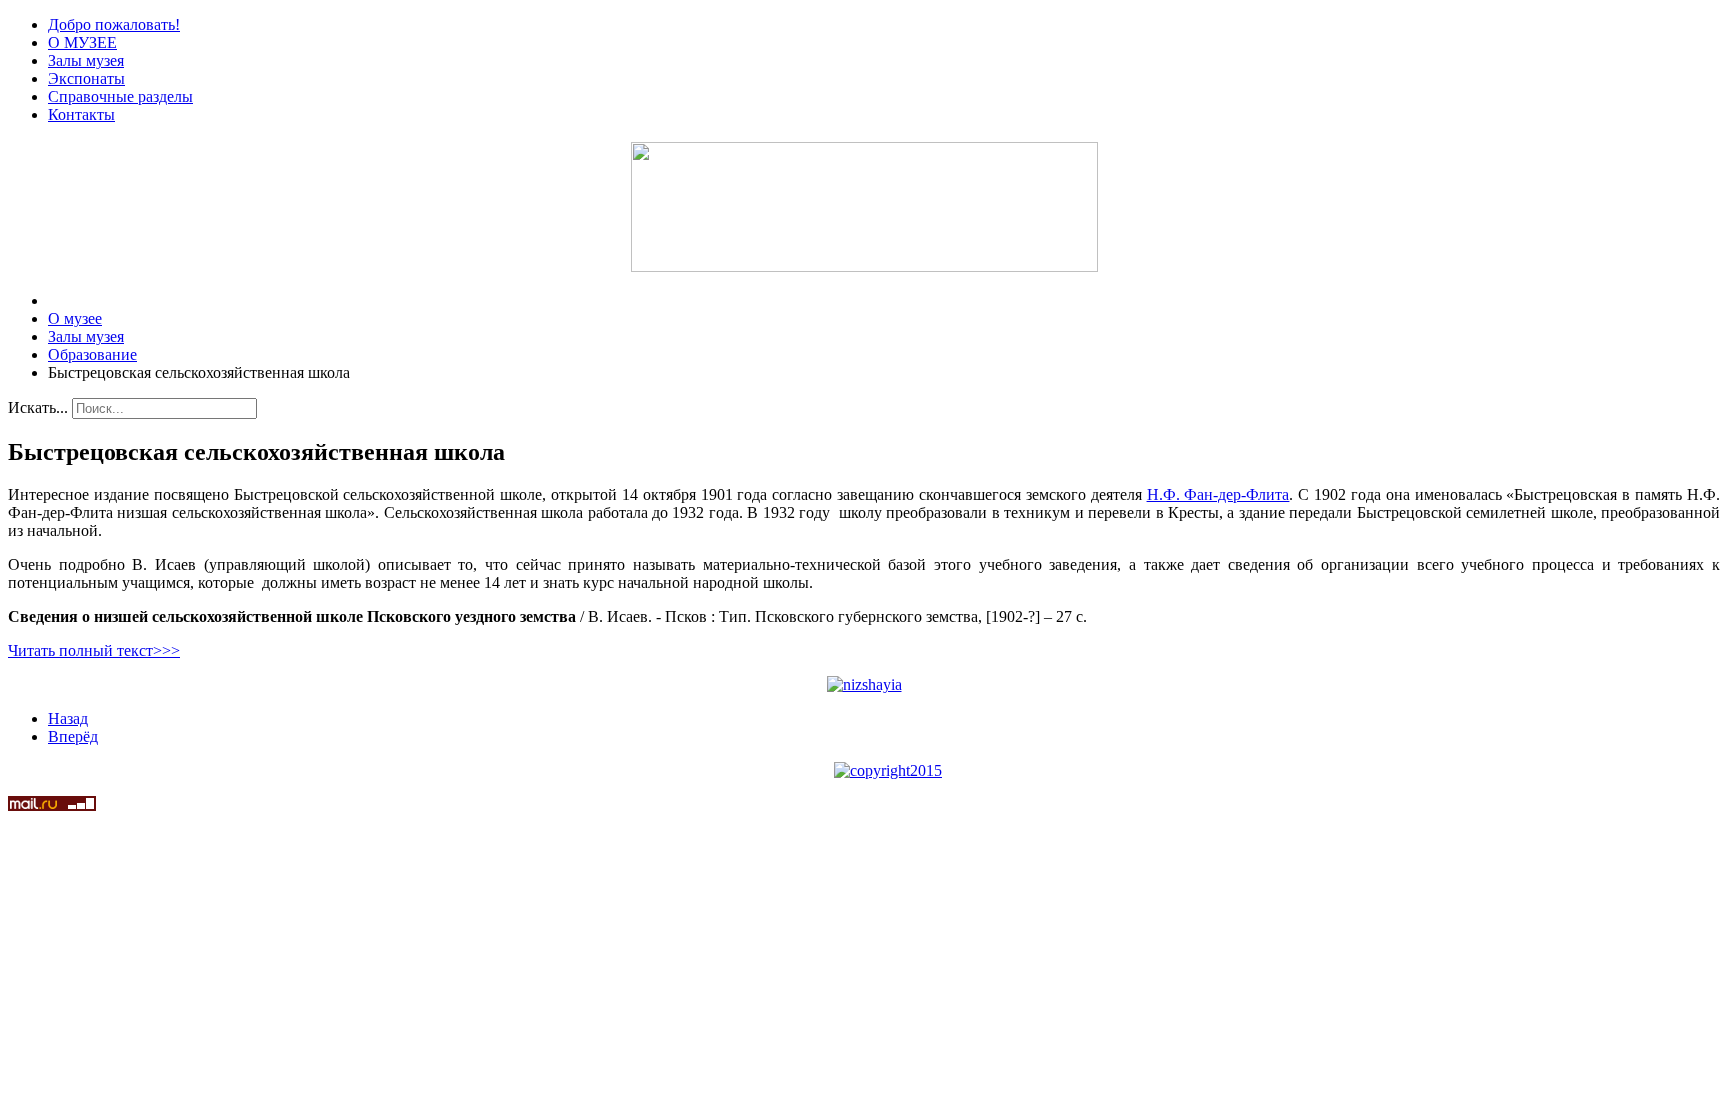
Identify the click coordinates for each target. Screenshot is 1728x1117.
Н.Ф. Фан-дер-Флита (1218, 494)
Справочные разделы (120, 96)
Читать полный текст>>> (94, 650)
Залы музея (86, 60)
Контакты (81, 114)
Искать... (38, 407)
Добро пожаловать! (114, 24)
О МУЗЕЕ (82, 42)
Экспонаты (86, 78)
